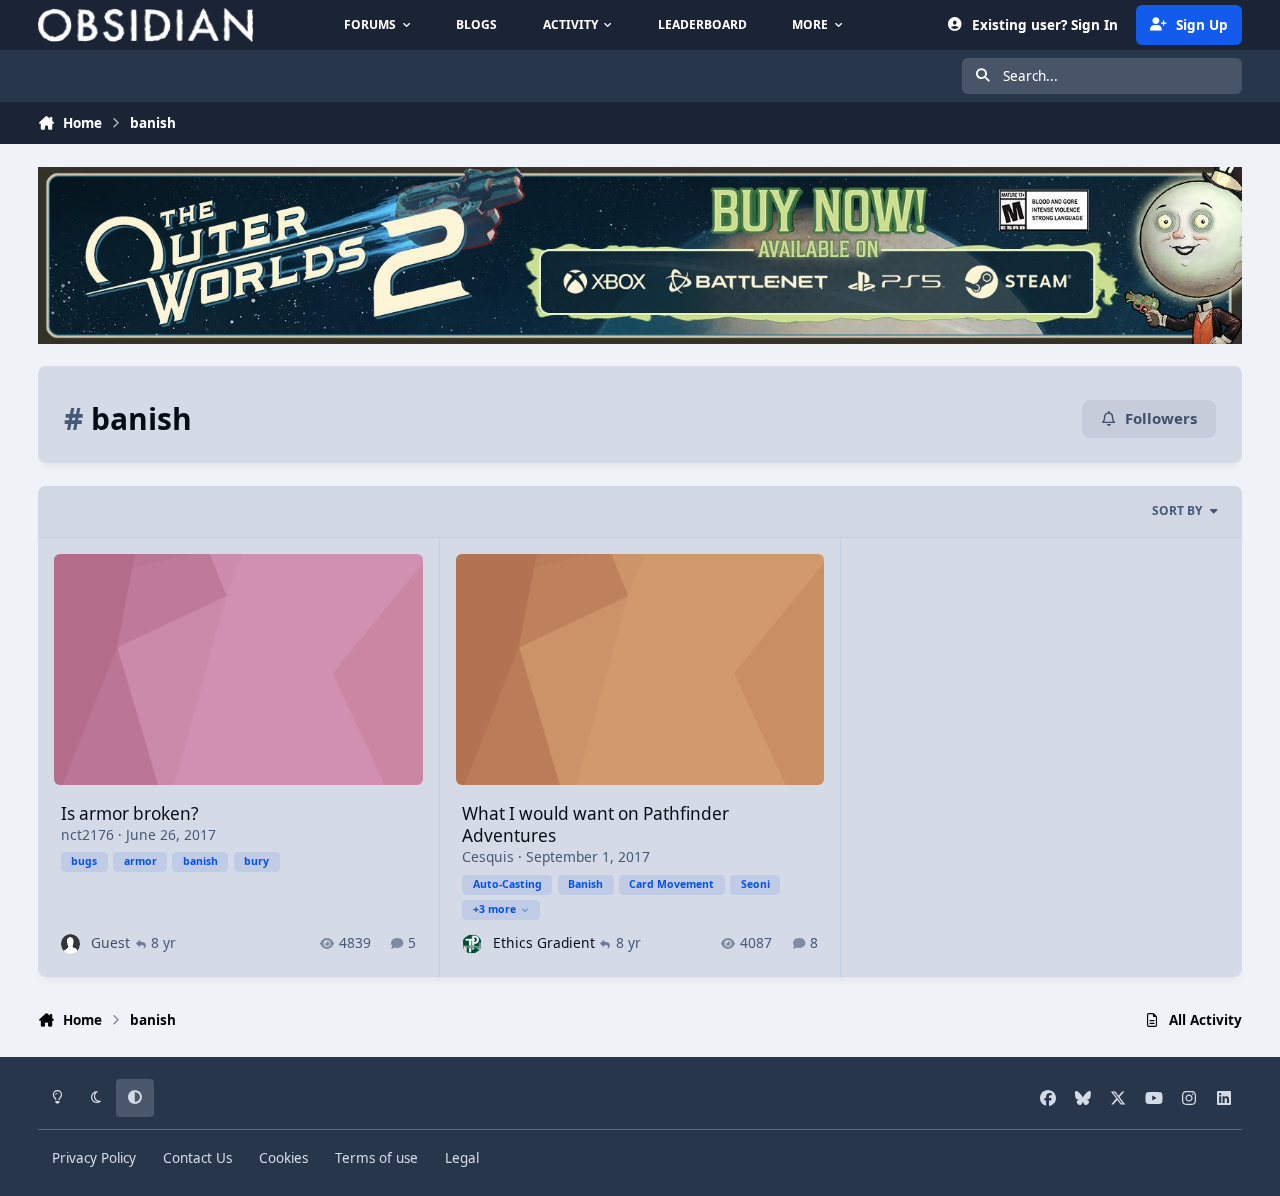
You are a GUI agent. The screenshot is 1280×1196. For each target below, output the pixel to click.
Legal (462, 1158)
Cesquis (488, 856)
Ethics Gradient (544, 942)
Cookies (283, 1158)
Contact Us (197, 1158)
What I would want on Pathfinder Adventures (595, 824)
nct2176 (87, 834)
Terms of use (376, 1158)
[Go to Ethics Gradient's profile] (471, 943)
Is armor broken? (129, 813)
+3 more (494, 909)
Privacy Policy (94, 1158)
